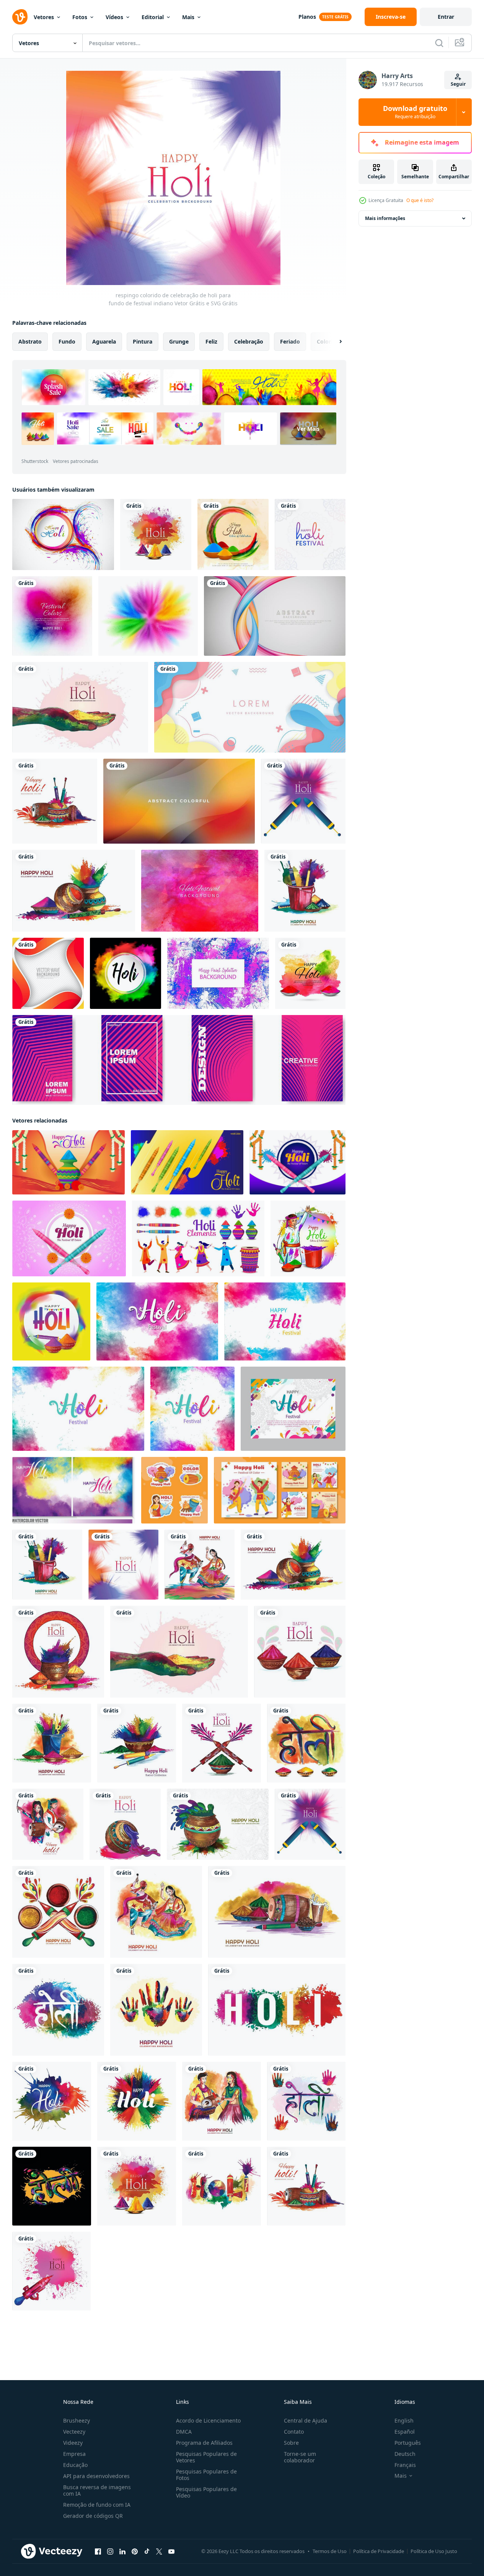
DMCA (184, 2432)
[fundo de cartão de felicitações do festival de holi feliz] (303, 801)
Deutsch (405, 2454)
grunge (179, 341)
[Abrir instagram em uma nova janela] (110, 2552)
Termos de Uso (330, 2551)
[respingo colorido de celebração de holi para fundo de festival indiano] (80, 707)
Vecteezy (74, 2432)
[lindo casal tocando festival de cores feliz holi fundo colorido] (200, 1565)
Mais (188, 17)
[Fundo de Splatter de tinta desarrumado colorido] (218, 973)
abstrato (30, 341)
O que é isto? (420, 200)
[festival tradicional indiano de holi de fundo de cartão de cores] (305, 891)
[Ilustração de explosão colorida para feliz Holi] (125, 973)
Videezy (73, 2443)
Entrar (446, 17)
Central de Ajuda (306, 2420)
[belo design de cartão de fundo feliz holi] (58, 1912)
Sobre (291, 2443)
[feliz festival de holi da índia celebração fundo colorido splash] (137, 2101)
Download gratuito (415, 112)
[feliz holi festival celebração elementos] (198, 1238)
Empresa (74, 2454)
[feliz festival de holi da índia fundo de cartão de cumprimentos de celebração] (74, 891)
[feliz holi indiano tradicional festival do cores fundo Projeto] (308, 1238)
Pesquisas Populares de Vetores (206, 2457)
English (404, 2420)
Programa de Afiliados (204, 2443)
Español (405, 2432)
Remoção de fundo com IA (97, 2505)
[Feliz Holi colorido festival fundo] (52, 616)
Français (405, 2465)
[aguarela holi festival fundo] (157, 1321)
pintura (143, 341)
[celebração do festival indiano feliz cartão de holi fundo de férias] (156, 534)
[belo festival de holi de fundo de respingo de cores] (222, 2186)
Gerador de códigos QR (93, 2516)
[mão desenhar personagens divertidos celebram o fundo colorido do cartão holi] (48, 1824)
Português (408, 2443)
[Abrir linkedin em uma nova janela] (122, 2552)
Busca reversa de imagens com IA (97, 2490)
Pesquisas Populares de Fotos (206, 2475)
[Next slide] (334, 342)
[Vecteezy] (20, 17)
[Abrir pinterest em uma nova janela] (135, 2552)
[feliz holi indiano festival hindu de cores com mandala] (310, 534)
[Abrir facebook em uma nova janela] (98, 2552)
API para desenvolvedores (96, 2476)
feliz (211, 341)
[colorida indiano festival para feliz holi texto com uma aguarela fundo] (74, 1490)
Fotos (80, 17)
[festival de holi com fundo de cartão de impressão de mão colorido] (156, 2010)
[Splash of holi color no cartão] (63, 534)
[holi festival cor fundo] (293, 1409)
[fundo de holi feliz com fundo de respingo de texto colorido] (277, 2010)
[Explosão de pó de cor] (148, 616)
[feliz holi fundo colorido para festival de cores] (55, 801)
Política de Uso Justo (434, 2551)
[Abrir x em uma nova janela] (159, 2552)
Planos (307, 17)
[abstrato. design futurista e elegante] (275, 616)
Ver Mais (308, 429)
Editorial (153, 17)
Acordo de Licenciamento (208, 2420)
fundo (67, 341)
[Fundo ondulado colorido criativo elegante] (48, 973)
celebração (249, 341)
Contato (294, 2432)
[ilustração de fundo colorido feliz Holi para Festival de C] (310, 973)
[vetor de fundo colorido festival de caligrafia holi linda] (306, 1743)
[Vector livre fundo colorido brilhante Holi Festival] (200, 891)
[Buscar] (439, 43)
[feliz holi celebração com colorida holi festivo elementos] (51, 1321)
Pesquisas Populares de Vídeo (206, 2492)
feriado (290, 341)
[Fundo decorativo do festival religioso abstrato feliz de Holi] (233, 534)
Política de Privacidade (379, 2551)
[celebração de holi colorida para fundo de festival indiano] (51, 2271)
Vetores (44, 17)
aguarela (104, 341)
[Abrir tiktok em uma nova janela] (147, 2552)
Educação (75, 2465)
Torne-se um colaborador (300, 2457)
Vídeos (114, 17)
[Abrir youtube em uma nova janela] (171, 2552)
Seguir (458, 84)
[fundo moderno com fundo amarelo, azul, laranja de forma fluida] (250, 707)
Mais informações (385, 218)
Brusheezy (77, 2420)
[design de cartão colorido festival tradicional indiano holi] (277, 1912)
